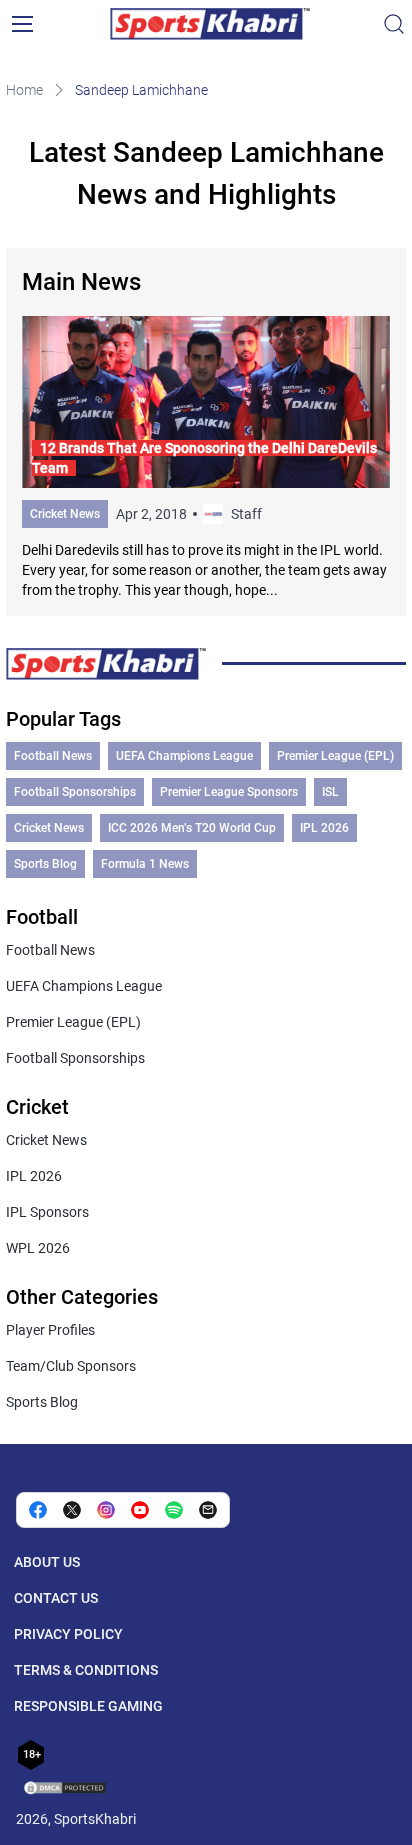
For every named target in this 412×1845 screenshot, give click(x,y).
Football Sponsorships (75, 792)
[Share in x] (72, 1510)
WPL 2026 (38, 1248)
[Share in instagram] (106, 1510)
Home (24, 90)
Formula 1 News (145, 864)
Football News (53, 756)
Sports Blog (45, 864)
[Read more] (206, 458)
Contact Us (56, 1598)
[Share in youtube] (140, 1510)
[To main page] (210, 24)
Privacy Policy (68, 1634)
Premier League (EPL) (335, 756)
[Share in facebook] (38, 1510)
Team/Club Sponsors (71, 1366)
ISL (330, 792)
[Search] (394, 24)
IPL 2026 (324, 828)
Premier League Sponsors (229, 792)
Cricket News (65, 514)
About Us (47, 1562)
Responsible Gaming (88, 1706)
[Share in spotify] (174, 1510)
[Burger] (22, 24)
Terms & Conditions (86, 1670)
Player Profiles (50, 1330)
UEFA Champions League (184, 756)
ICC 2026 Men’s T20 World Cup (192, 828)
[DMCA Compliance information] (66, 1790)
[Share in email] (208, 1510)
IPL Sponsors (47, 1212)
